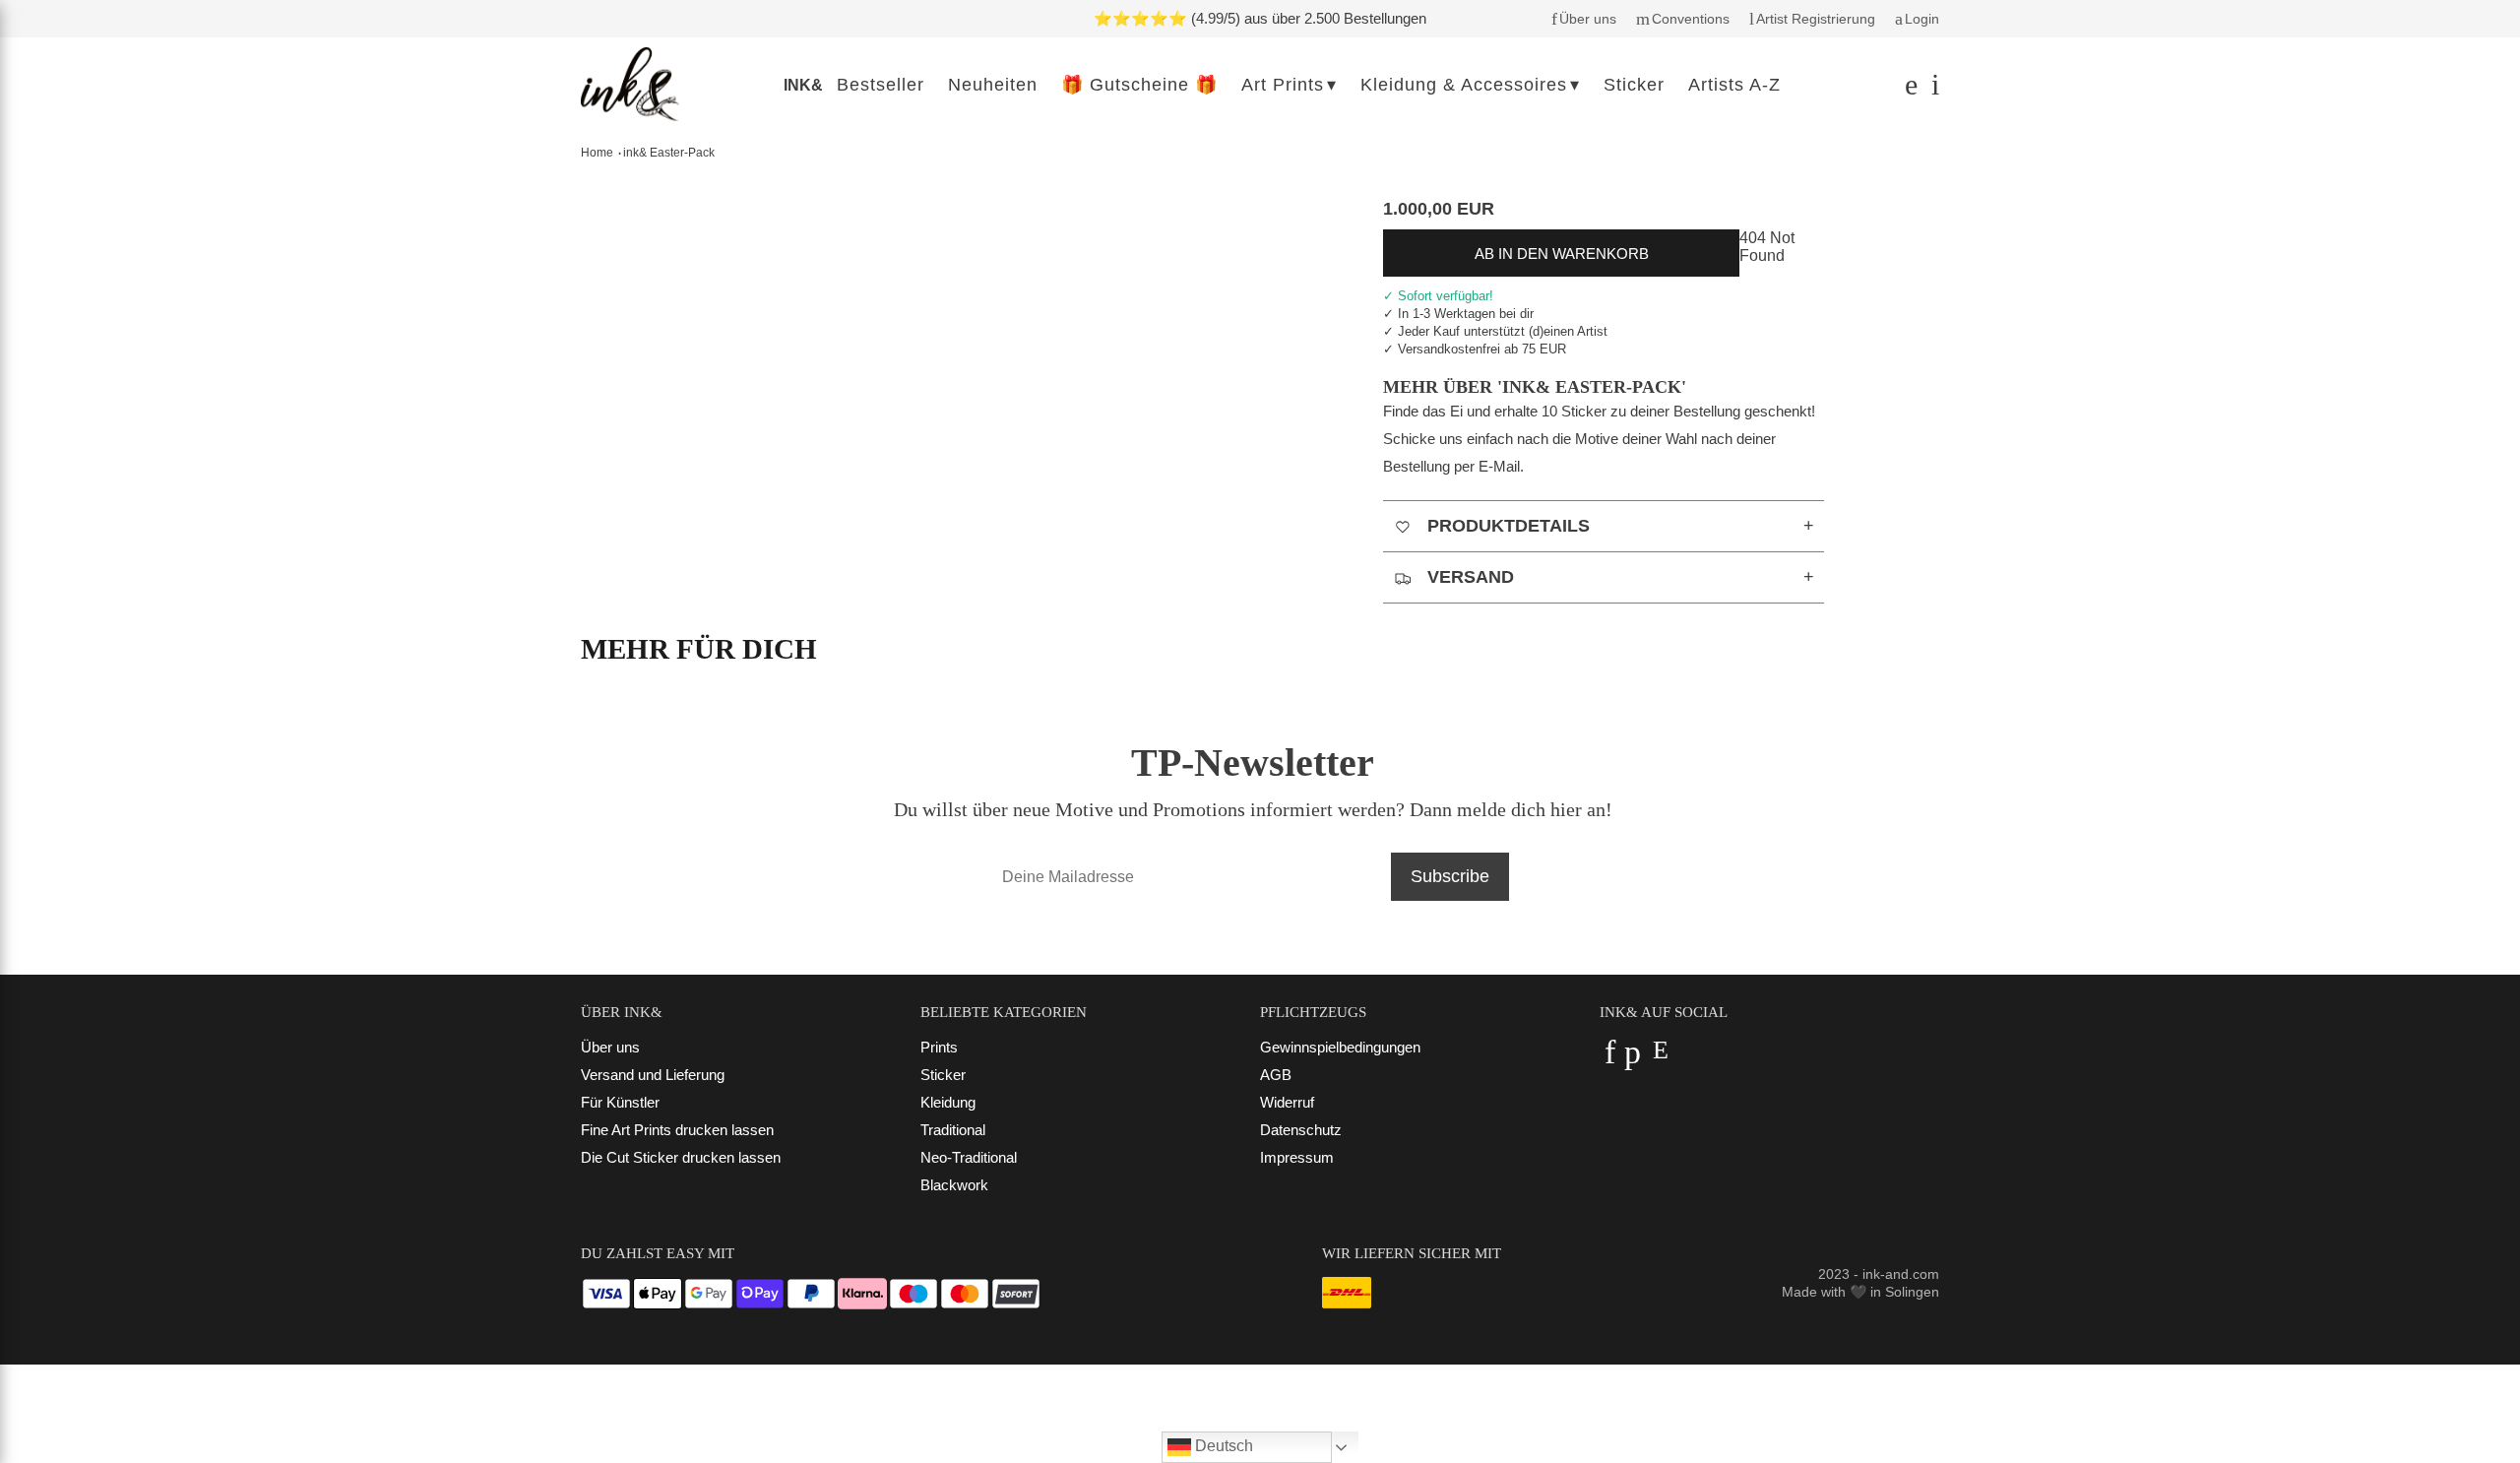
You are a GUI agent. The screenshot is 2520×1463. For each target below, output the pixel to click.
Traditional (953, 1130)
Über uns (610, 1047)
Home (597, 153)
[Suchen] (1908, 89)
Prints (939, 1047)
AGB (1276, 1075)
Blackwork (954, 1185)
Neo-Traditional (969, 1157)
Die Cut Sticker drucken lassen (681, 1157)
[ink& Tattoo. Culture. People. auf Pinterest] (1633, 1058)
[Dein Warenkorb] (1930, 89)
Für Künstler (620, 1102)
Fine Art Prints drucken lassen (677, 1130)
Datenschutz (1301, 1130)
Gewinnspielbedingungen (1340, 1047)
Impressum (1297, 1157)
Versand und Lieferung (653, 1075)
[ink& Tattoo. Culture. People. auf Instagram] (1660, 1058)
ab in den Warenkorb (1562, 254)
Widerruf (1287, 1102)
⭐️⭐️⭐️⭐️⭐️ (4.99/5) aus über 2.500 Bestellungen (1260, 18)
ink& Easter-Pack (669, 153)
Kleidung (948, 1102)
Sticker (943, 1075)
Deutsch (1222, 1446)
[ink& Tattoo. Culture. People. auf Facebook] (1610, 1058)
